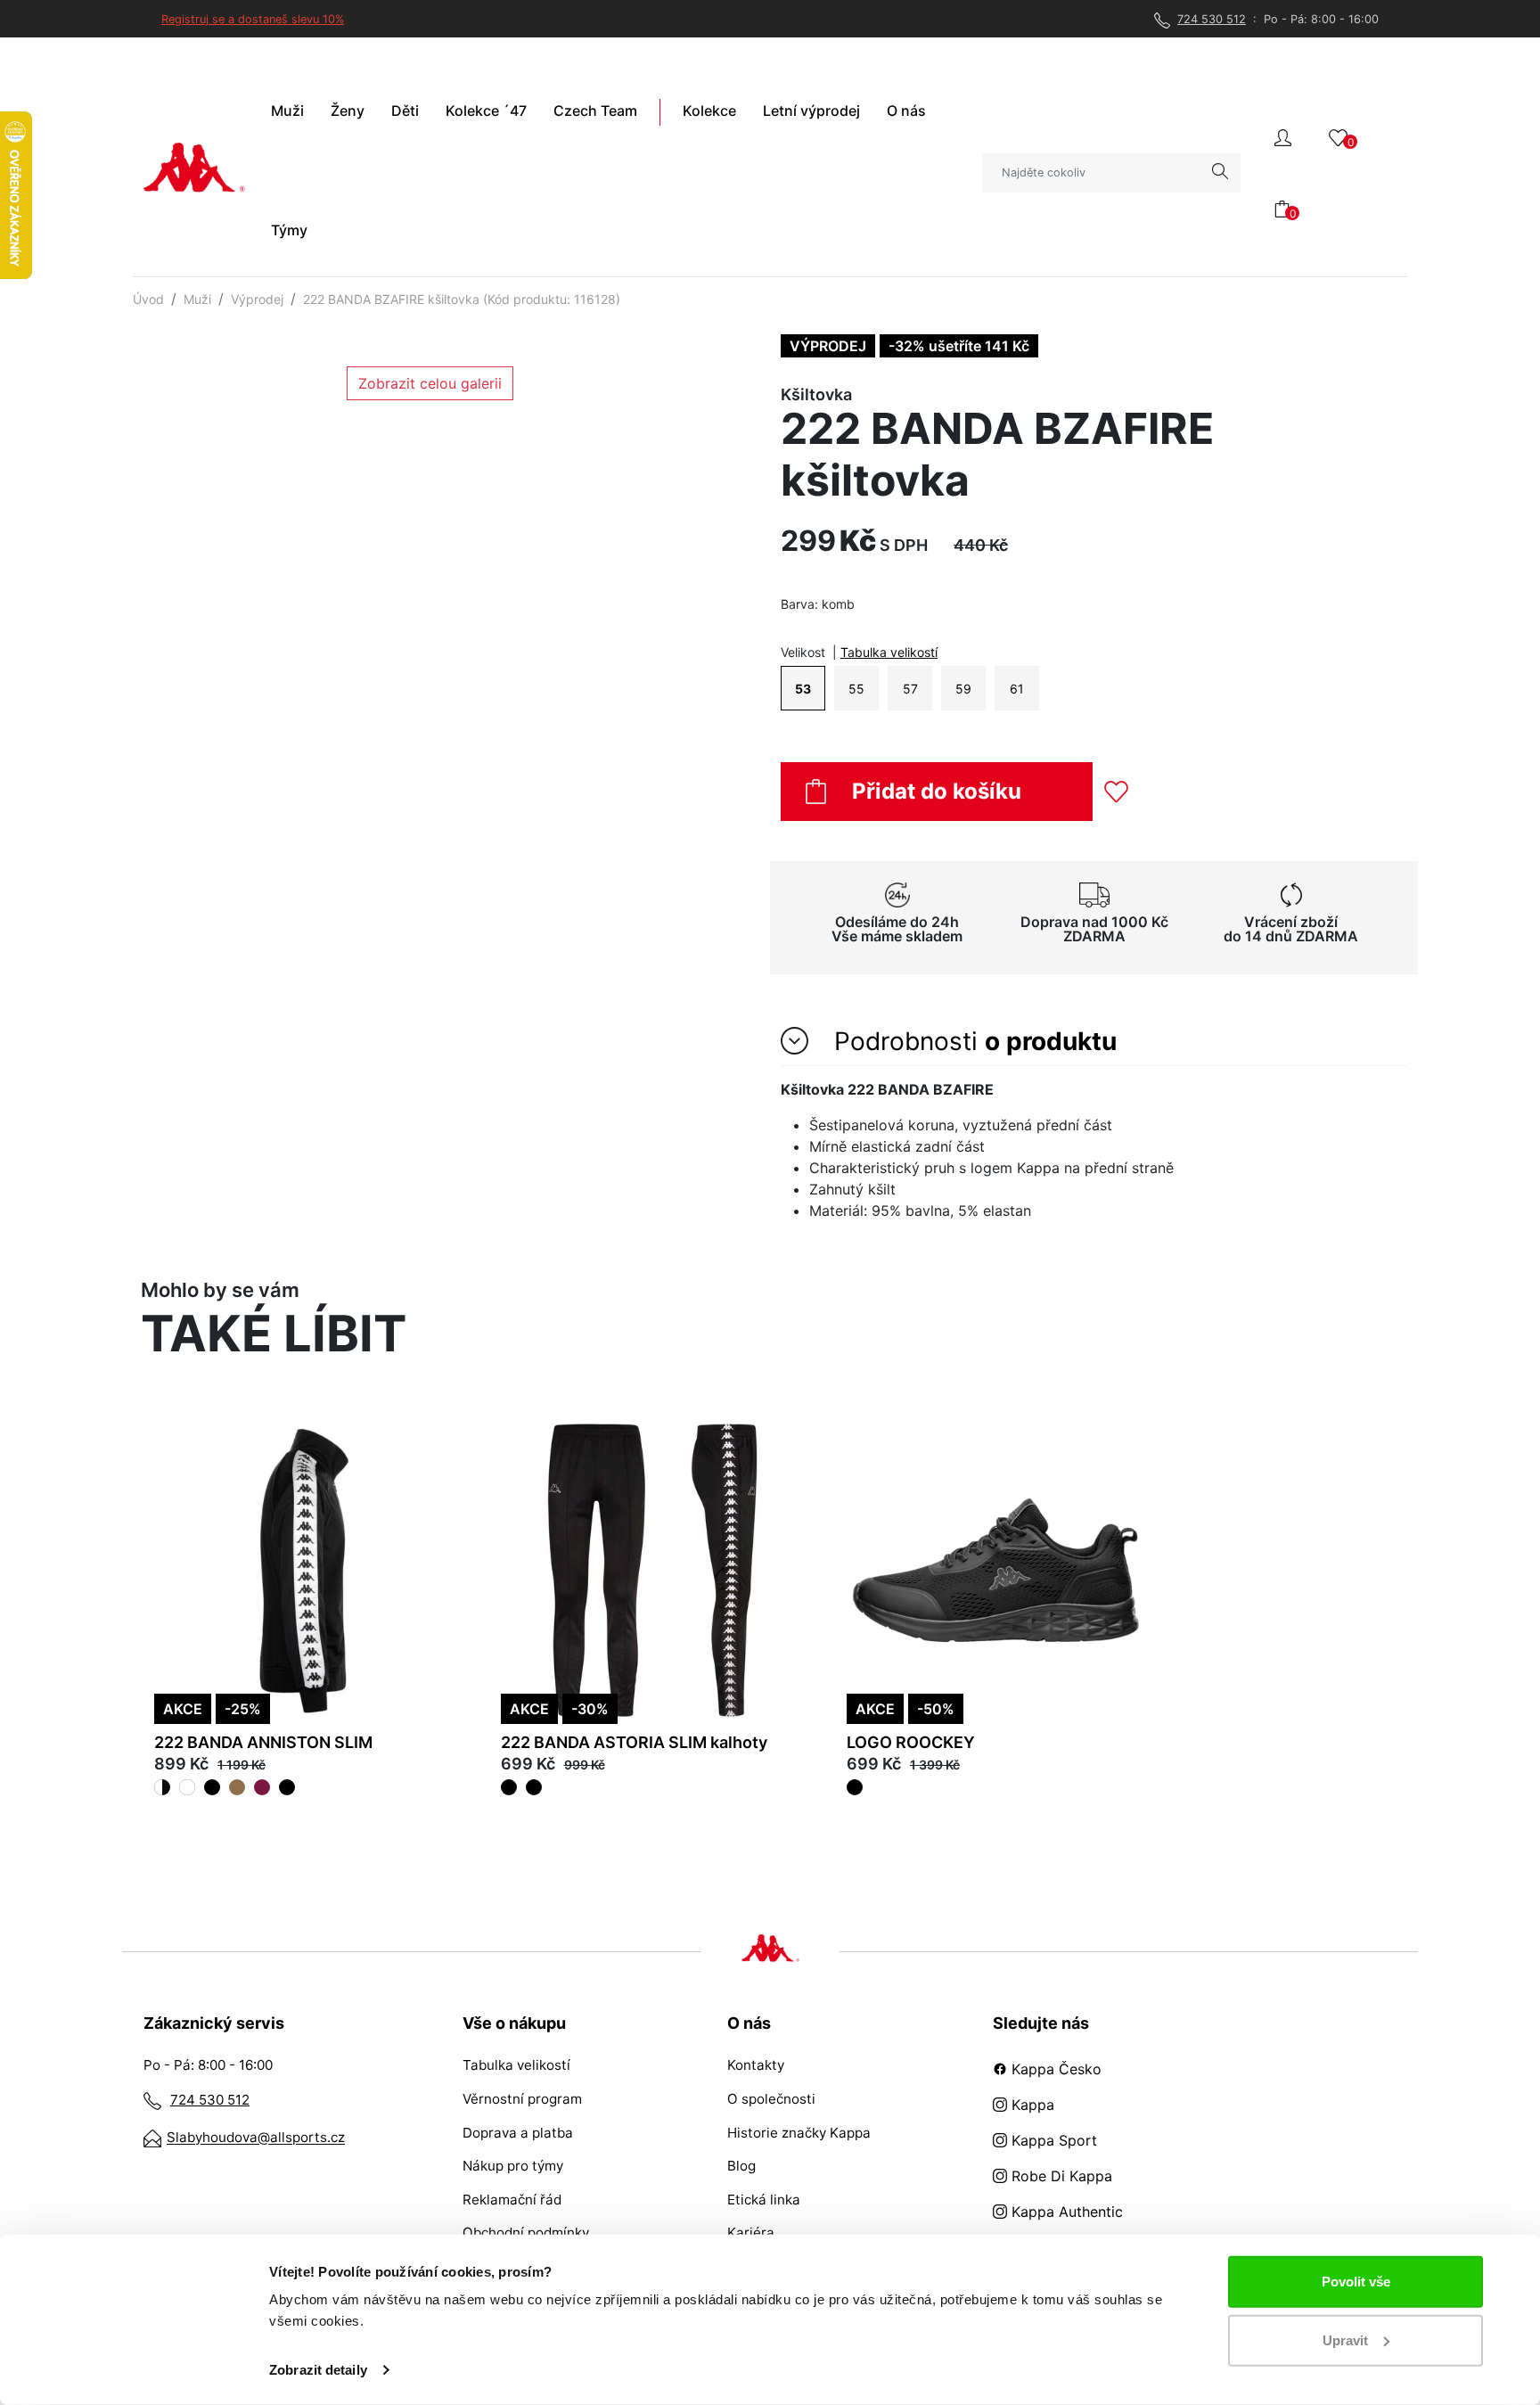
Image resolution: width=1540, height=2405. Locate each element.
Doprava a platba (518, 2133)
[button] (1283, 136)
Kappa (1031, 2105)
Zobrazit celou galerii (430, 383)
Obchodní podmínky (526, 2233)
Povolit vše (1356, 2282)
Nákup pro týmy (513, 2166)
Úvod (148, 299)
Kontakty (756, 2065)
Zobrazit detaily (318, 2370)
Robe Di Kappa (1060, 2176)
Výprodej (257, 299)
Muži (197, 299)
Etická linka (764, 2200)
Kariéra (751, 2233)
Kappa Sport (1052, 2140)
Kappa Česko (1054, 2069)
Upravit (1345, 2339)
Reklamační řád (512, 2200)
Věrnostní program (522, 2099)
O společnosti (771, 2099)
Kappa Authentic (1065, 2212)
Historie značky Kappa (799, 2133)
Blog (741, 2166)
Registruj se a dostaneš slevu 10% (253, 19)
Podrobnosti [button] (972, 1041)
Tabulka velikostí (889, 652)
